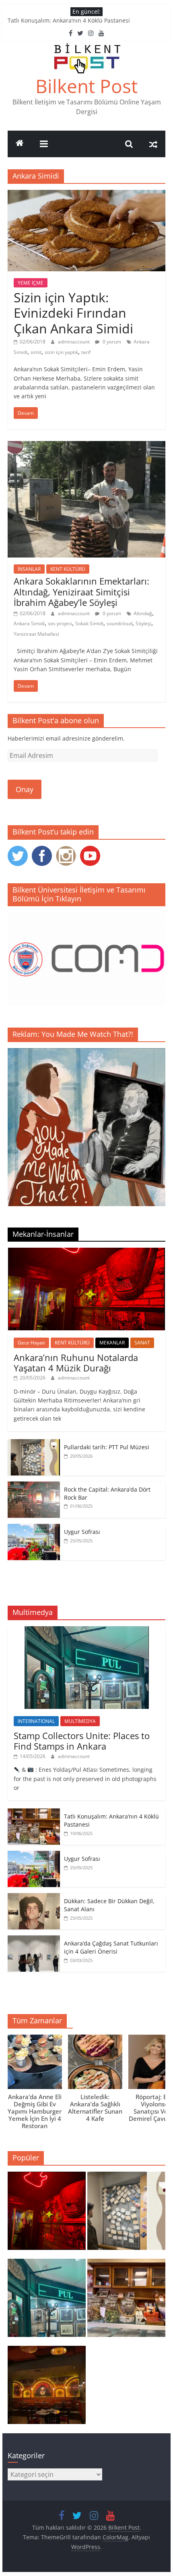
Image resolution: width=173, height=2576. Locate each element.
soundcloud (119, 623)
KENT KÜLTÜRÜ (68, 569)
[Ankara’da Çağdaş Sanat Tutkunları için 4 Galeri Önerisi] (34, 1940)
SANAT (142, 1343)
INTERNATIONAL (36, 1721)
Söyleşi (143, 623)
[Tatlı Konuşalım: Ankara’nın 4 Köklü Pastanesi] (34, 1813)
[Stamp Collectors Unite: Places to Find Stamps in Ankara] (87, 1630)
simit (36, 352)
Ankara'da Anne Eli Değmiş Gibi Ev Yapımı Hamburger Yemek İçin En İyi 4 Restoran (35, 2111)
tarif (86, 352)
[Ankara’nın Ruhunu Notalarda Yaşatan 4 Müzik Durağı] (86, 1252)
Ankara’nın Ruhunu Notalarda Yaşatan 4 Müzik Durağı (76, 1363)
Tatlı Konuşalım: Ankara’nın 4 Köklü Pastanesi (69, 20)
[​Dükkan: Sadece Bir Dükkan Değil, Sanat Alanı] (34, 1897)
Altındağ (143, 613)
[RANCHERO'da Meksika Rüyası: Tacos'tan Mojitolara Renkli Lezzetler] (47, 2389)
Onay (25, 789)
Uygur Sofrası (82, 1532)
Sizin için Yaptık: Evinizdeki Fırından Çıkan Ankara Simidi (73, 313)
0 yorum (111, 342)
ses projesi (60, 623)
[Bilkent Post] (20, 144)
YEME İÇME (31, 283)
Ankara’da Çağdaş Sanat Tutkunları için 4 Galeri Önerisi (111, 1947)
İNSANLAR (29, 569)
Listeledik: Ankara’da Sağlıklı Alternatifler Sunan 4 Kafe (95, 2108)
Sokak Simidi (89, 623)
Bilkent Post (86, 86)
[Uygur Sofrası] (34, 1528)
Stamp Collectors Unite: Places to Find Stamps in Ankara (82, 1741)
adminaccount (74, 342)
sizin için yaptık (61, 352)
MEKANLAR (112, 1343)
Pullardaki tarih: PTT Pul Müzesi (107, 1447)
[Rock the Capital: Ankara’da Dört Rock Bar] (34, 1486)
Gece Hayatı (31, 1343)
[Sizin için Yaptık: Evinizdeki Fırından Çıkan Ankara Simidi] (86, 195)
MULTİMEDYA (80, 1721)
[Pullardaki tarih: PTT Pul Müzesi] (34, 1443)
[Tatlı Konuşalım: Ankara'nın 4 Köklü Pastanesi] (126, 2301)
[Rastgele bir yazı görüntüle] (153, 144)
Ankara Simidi (29, 623)
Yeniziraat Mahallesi (36, 634)
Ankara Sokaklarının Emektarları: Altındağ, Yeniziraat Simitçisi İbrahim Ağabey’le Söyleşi (81, 592)
